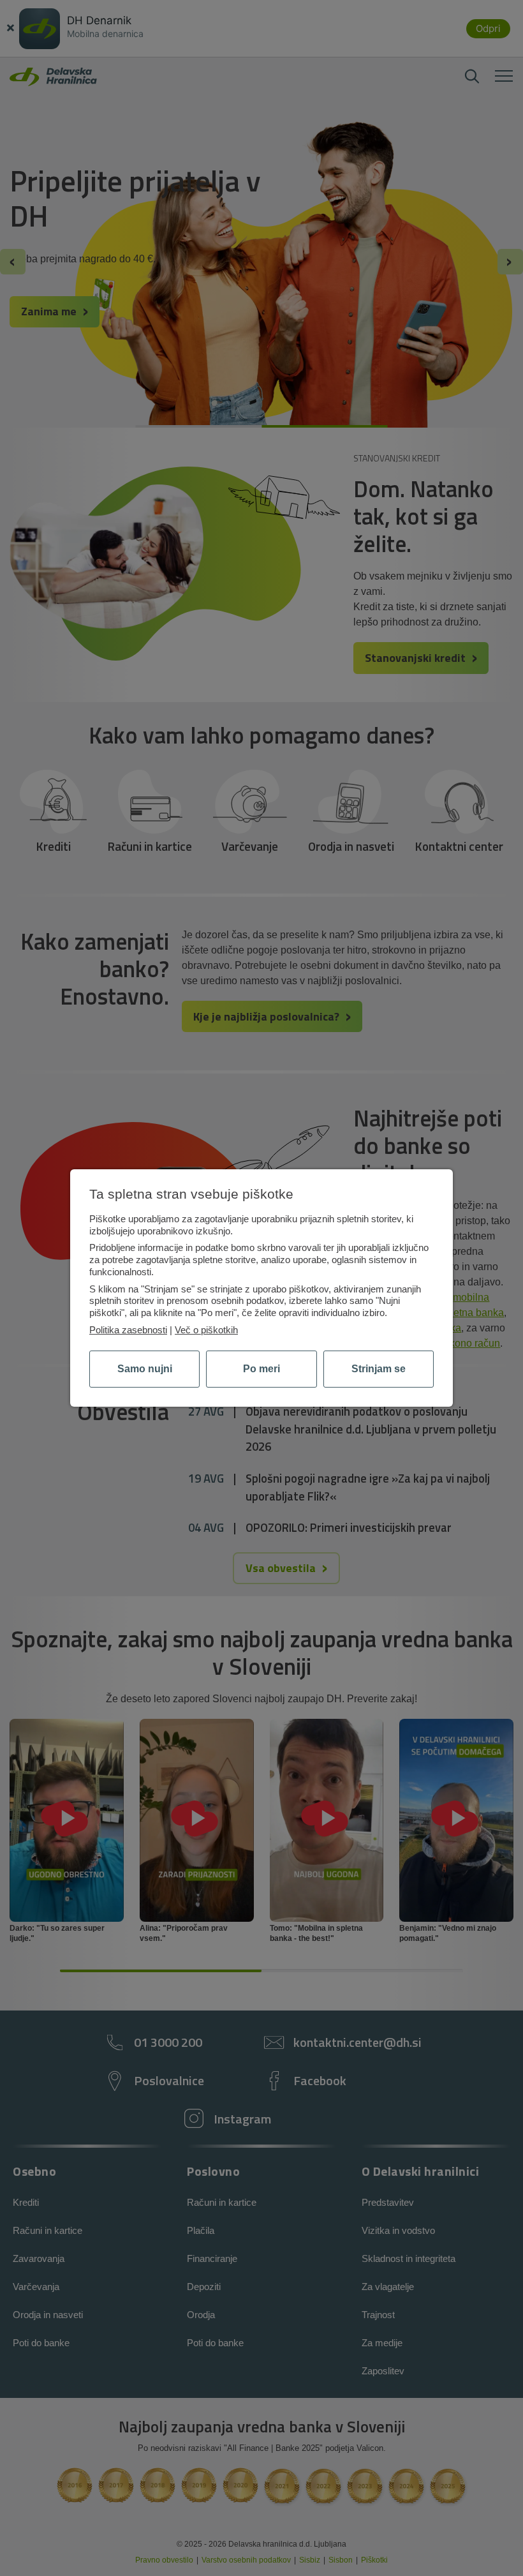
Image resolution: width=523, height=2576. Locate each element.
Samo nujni (145, 1369)
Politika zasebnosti (128, 1330)
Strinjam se (379, 1369)
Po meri (261, 1369)
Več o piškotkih (206, 1330)
